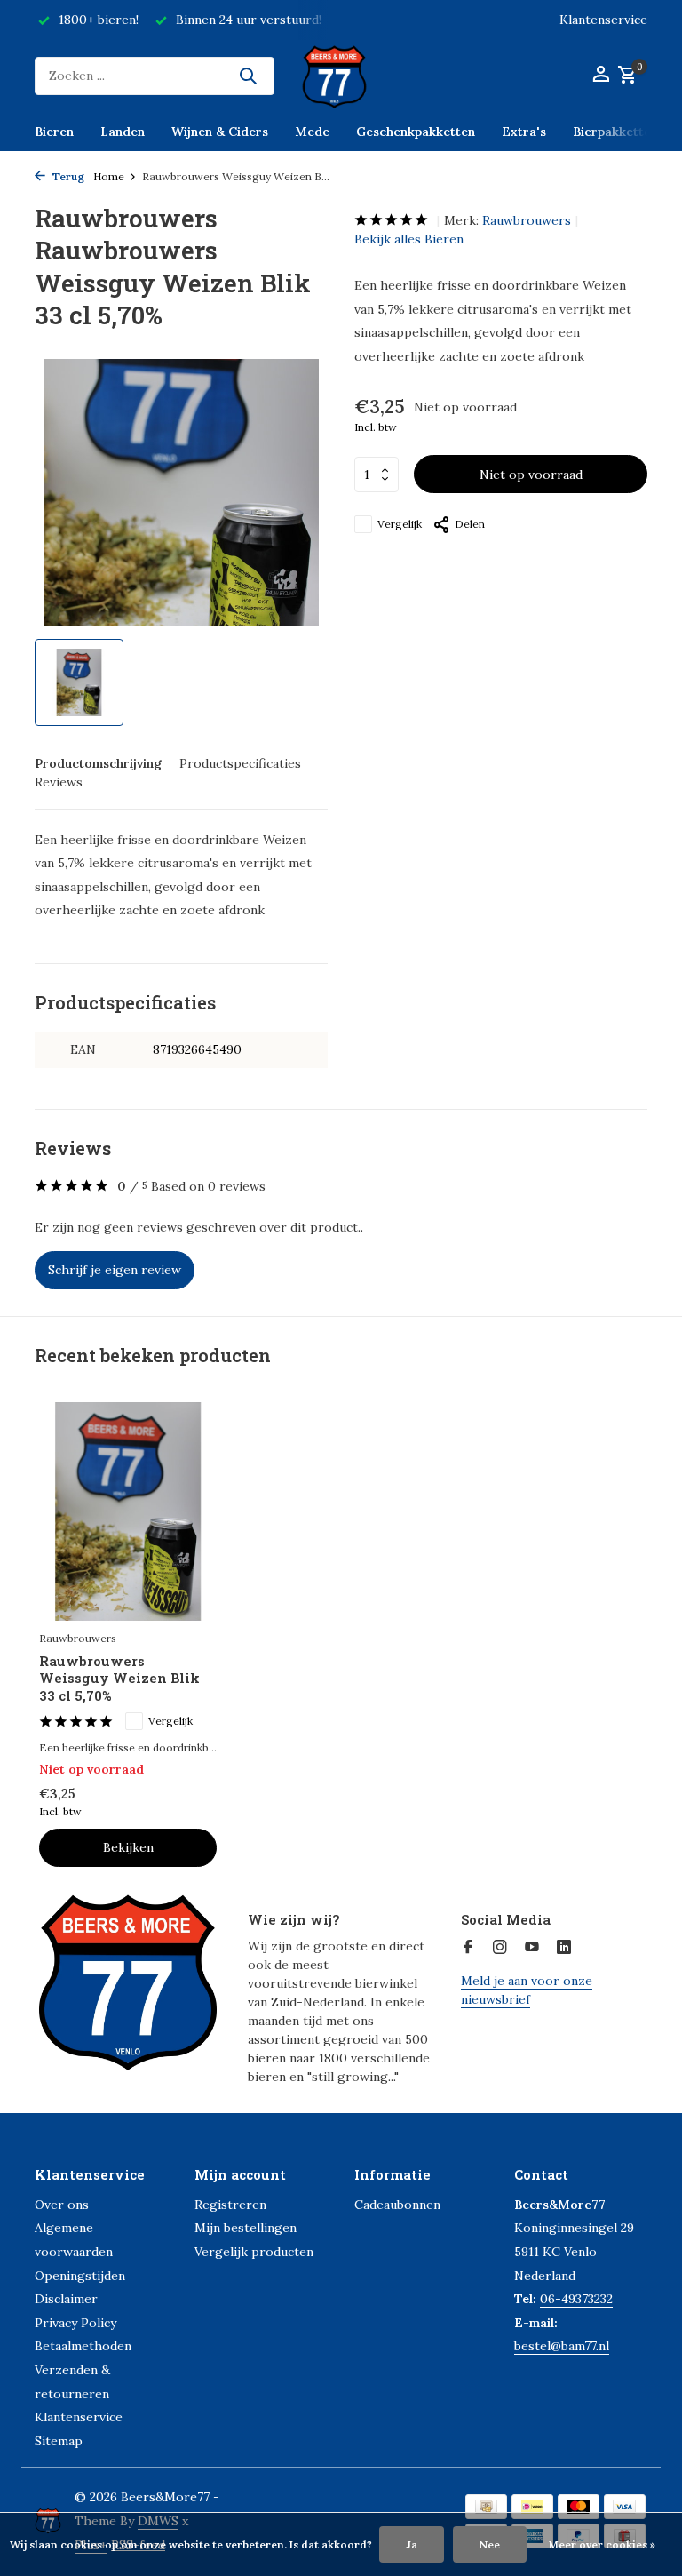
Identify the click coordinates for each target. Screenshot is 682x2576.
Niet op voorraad (531, 475)
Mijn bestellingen (246, 2228)
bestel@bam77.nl (562, 2346)
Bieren (54, 132)
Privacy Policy (75, 2323)
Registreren (230, 2205)
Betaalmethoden (83, 2346)
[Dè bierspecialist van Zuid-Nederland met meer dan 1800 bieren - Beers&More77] (341, 76)
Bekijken (128, 1847)
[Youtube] (532, 1948)
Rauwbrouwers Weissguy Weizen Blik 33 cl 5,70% (119, 1679)
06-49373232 (576, 2299)
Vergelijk (400, 524)
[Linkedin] (564, 1948)
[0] (625, 76)
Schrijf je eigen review (115, 1270)
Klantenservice (603, 20)
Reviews (59, 782)
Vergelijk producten (254, 2252)
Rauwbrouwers (527, 220)
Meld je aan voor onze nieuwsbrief (527, 1990)
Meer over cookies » (602, 2544)
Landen (123, 132)
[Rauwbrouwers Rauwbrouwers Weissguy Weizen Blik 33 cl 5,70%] (128, 1511)
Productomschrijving (98, 763)
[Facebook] (468, 1948)
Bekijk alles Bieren (409, 239)
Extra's (524, 132)
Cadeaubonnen (397, 2205)
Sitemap (59, 2441)
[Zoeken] (248, 76)
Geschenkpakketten (416, 132)
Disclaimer (66, 2299)
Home (109, 176)
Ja (412, 2544)
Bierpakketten (615, 132)
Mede (312, 132)
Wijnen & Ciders (220, 132)
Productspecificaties (240, 763)
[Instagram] (500, 1948)
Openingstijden (80, 2276)
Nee (490, 2544)
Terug (67, 176)
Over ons (62, 2205)
